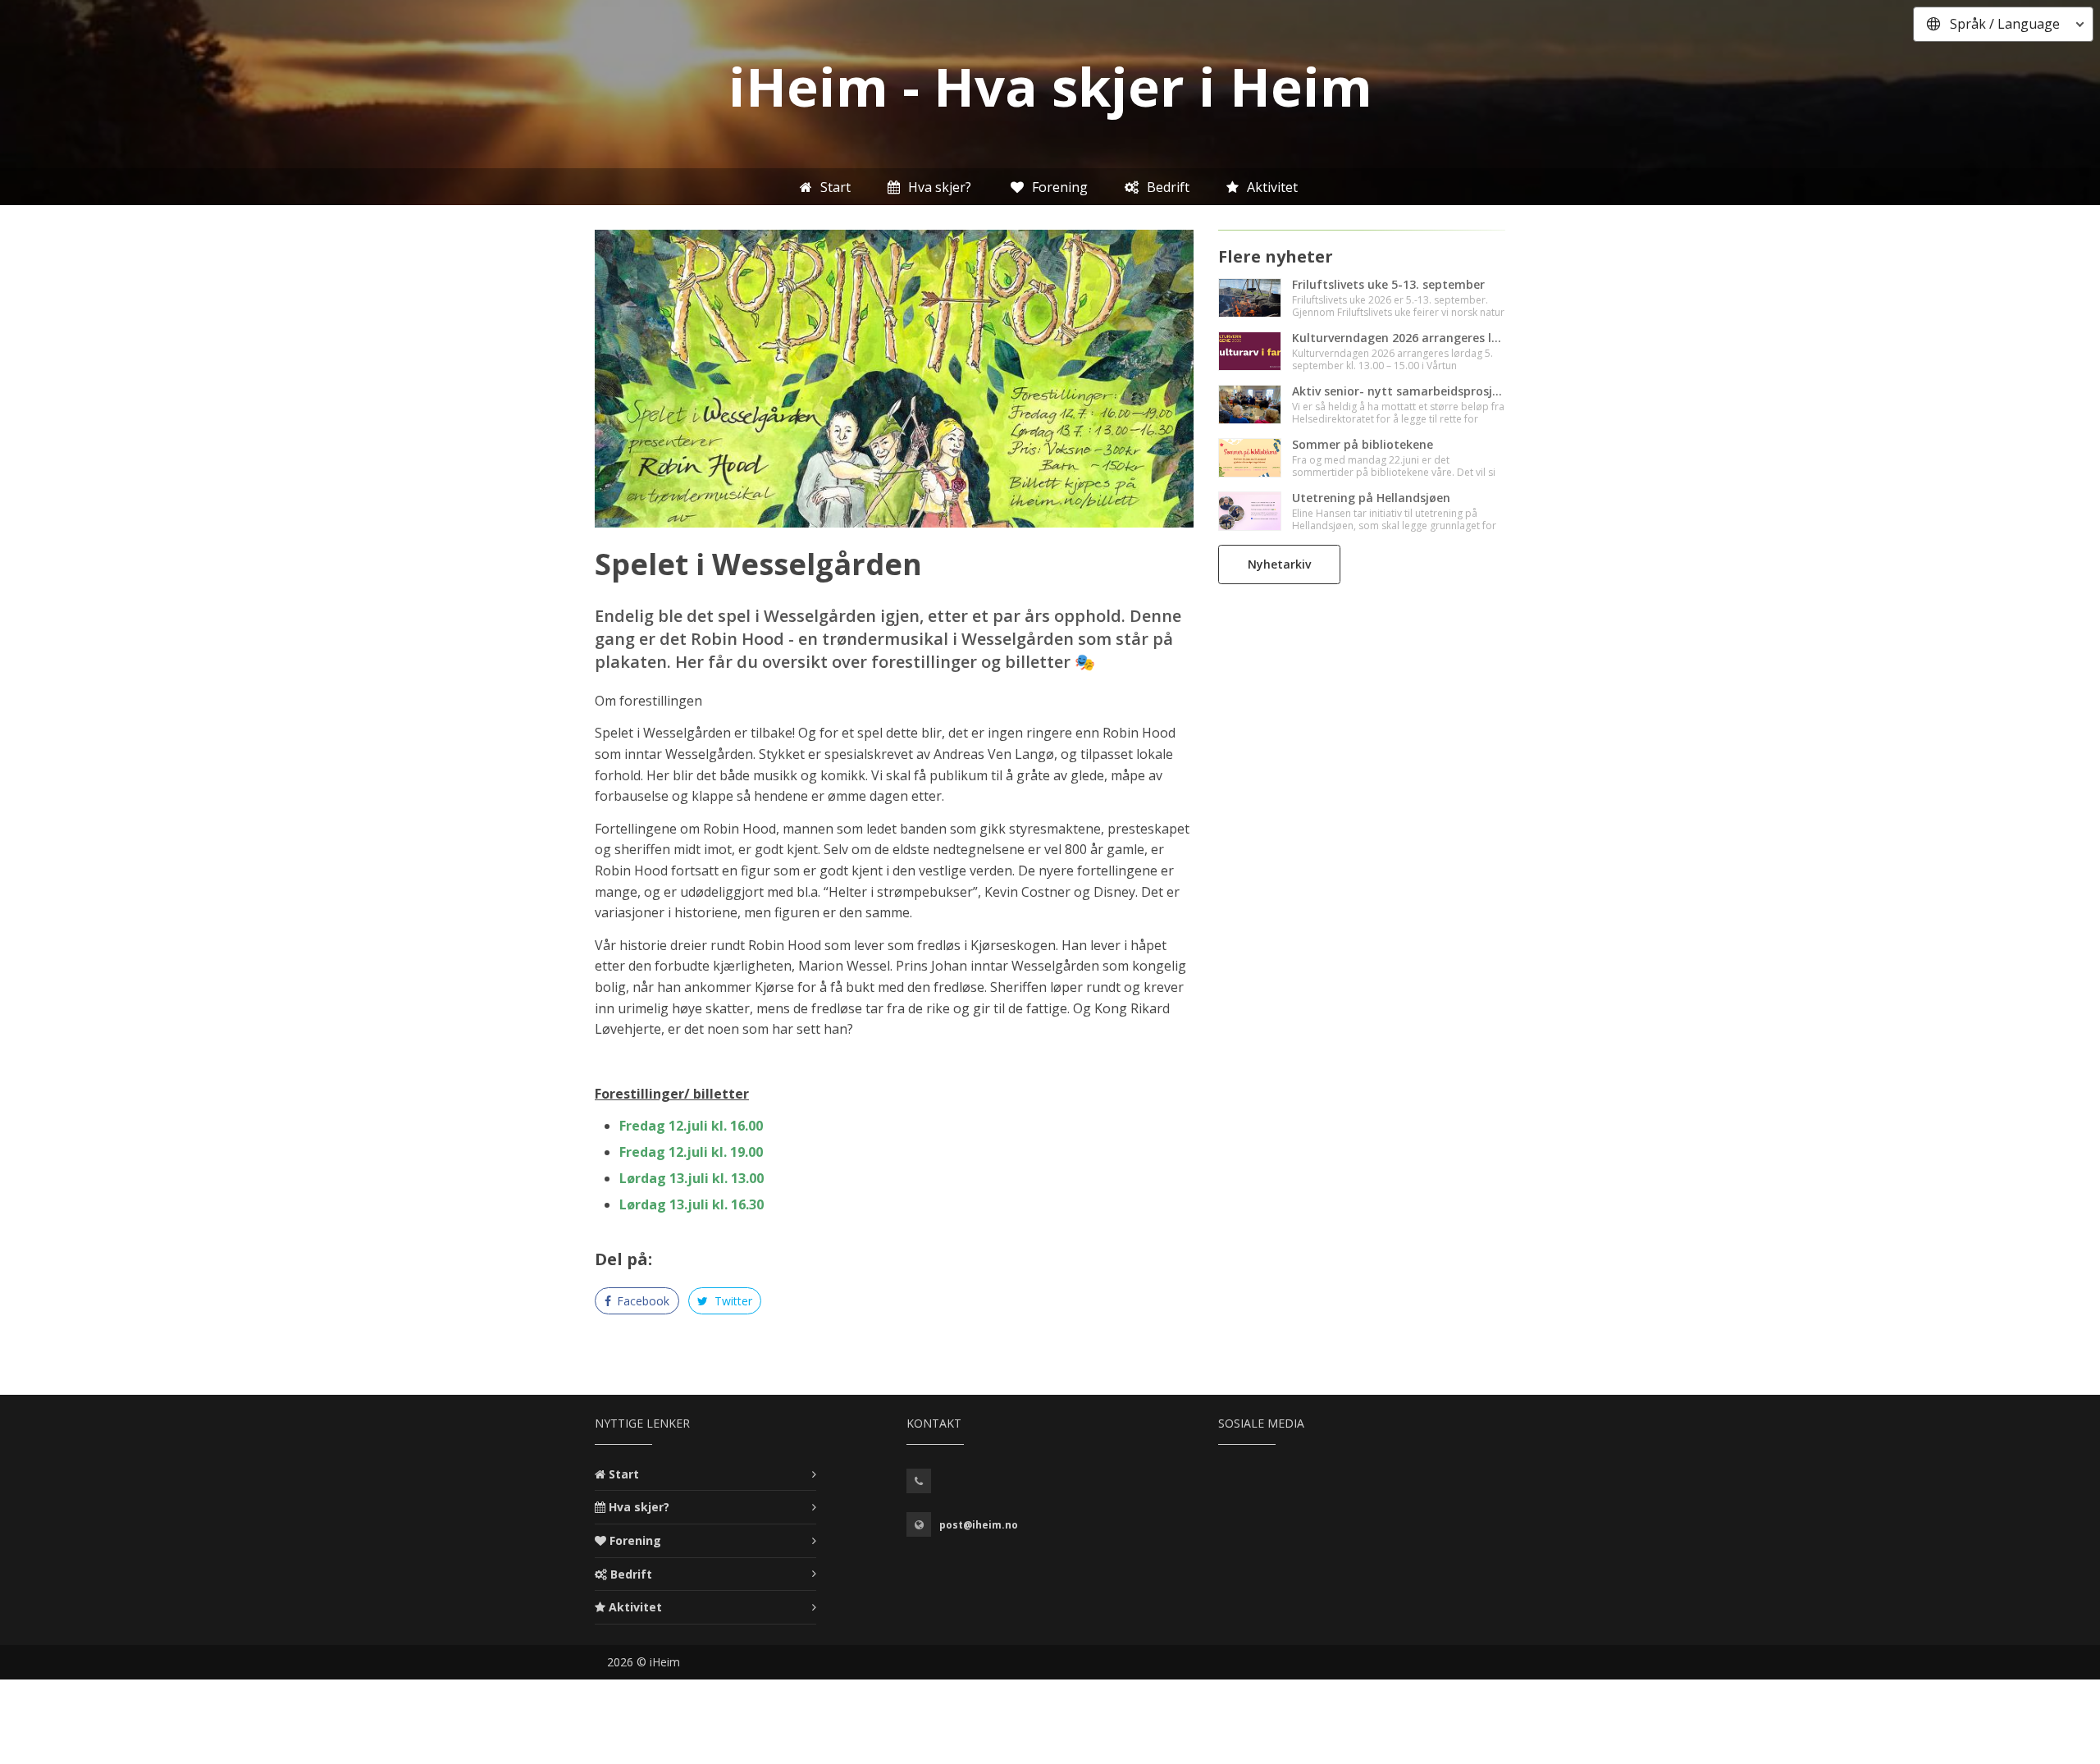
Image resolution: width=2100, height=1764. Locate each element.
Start (624, 1474)
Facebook (641, 1301)
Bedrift (631, 1574)
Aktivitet (635, 1607)
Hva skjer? (639, 1507)
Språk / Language (2005, 24)
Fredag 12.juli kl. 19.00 (691, 1152)
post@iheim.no (979, 1525)
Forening (635, 1540)
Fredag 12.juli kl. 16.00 (691, 1126)
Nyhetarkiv (1279, 564)
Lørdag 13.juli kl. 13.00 (692, 1178)
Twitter (732, 1301)
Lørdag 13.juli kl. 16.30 (692, 1204)
